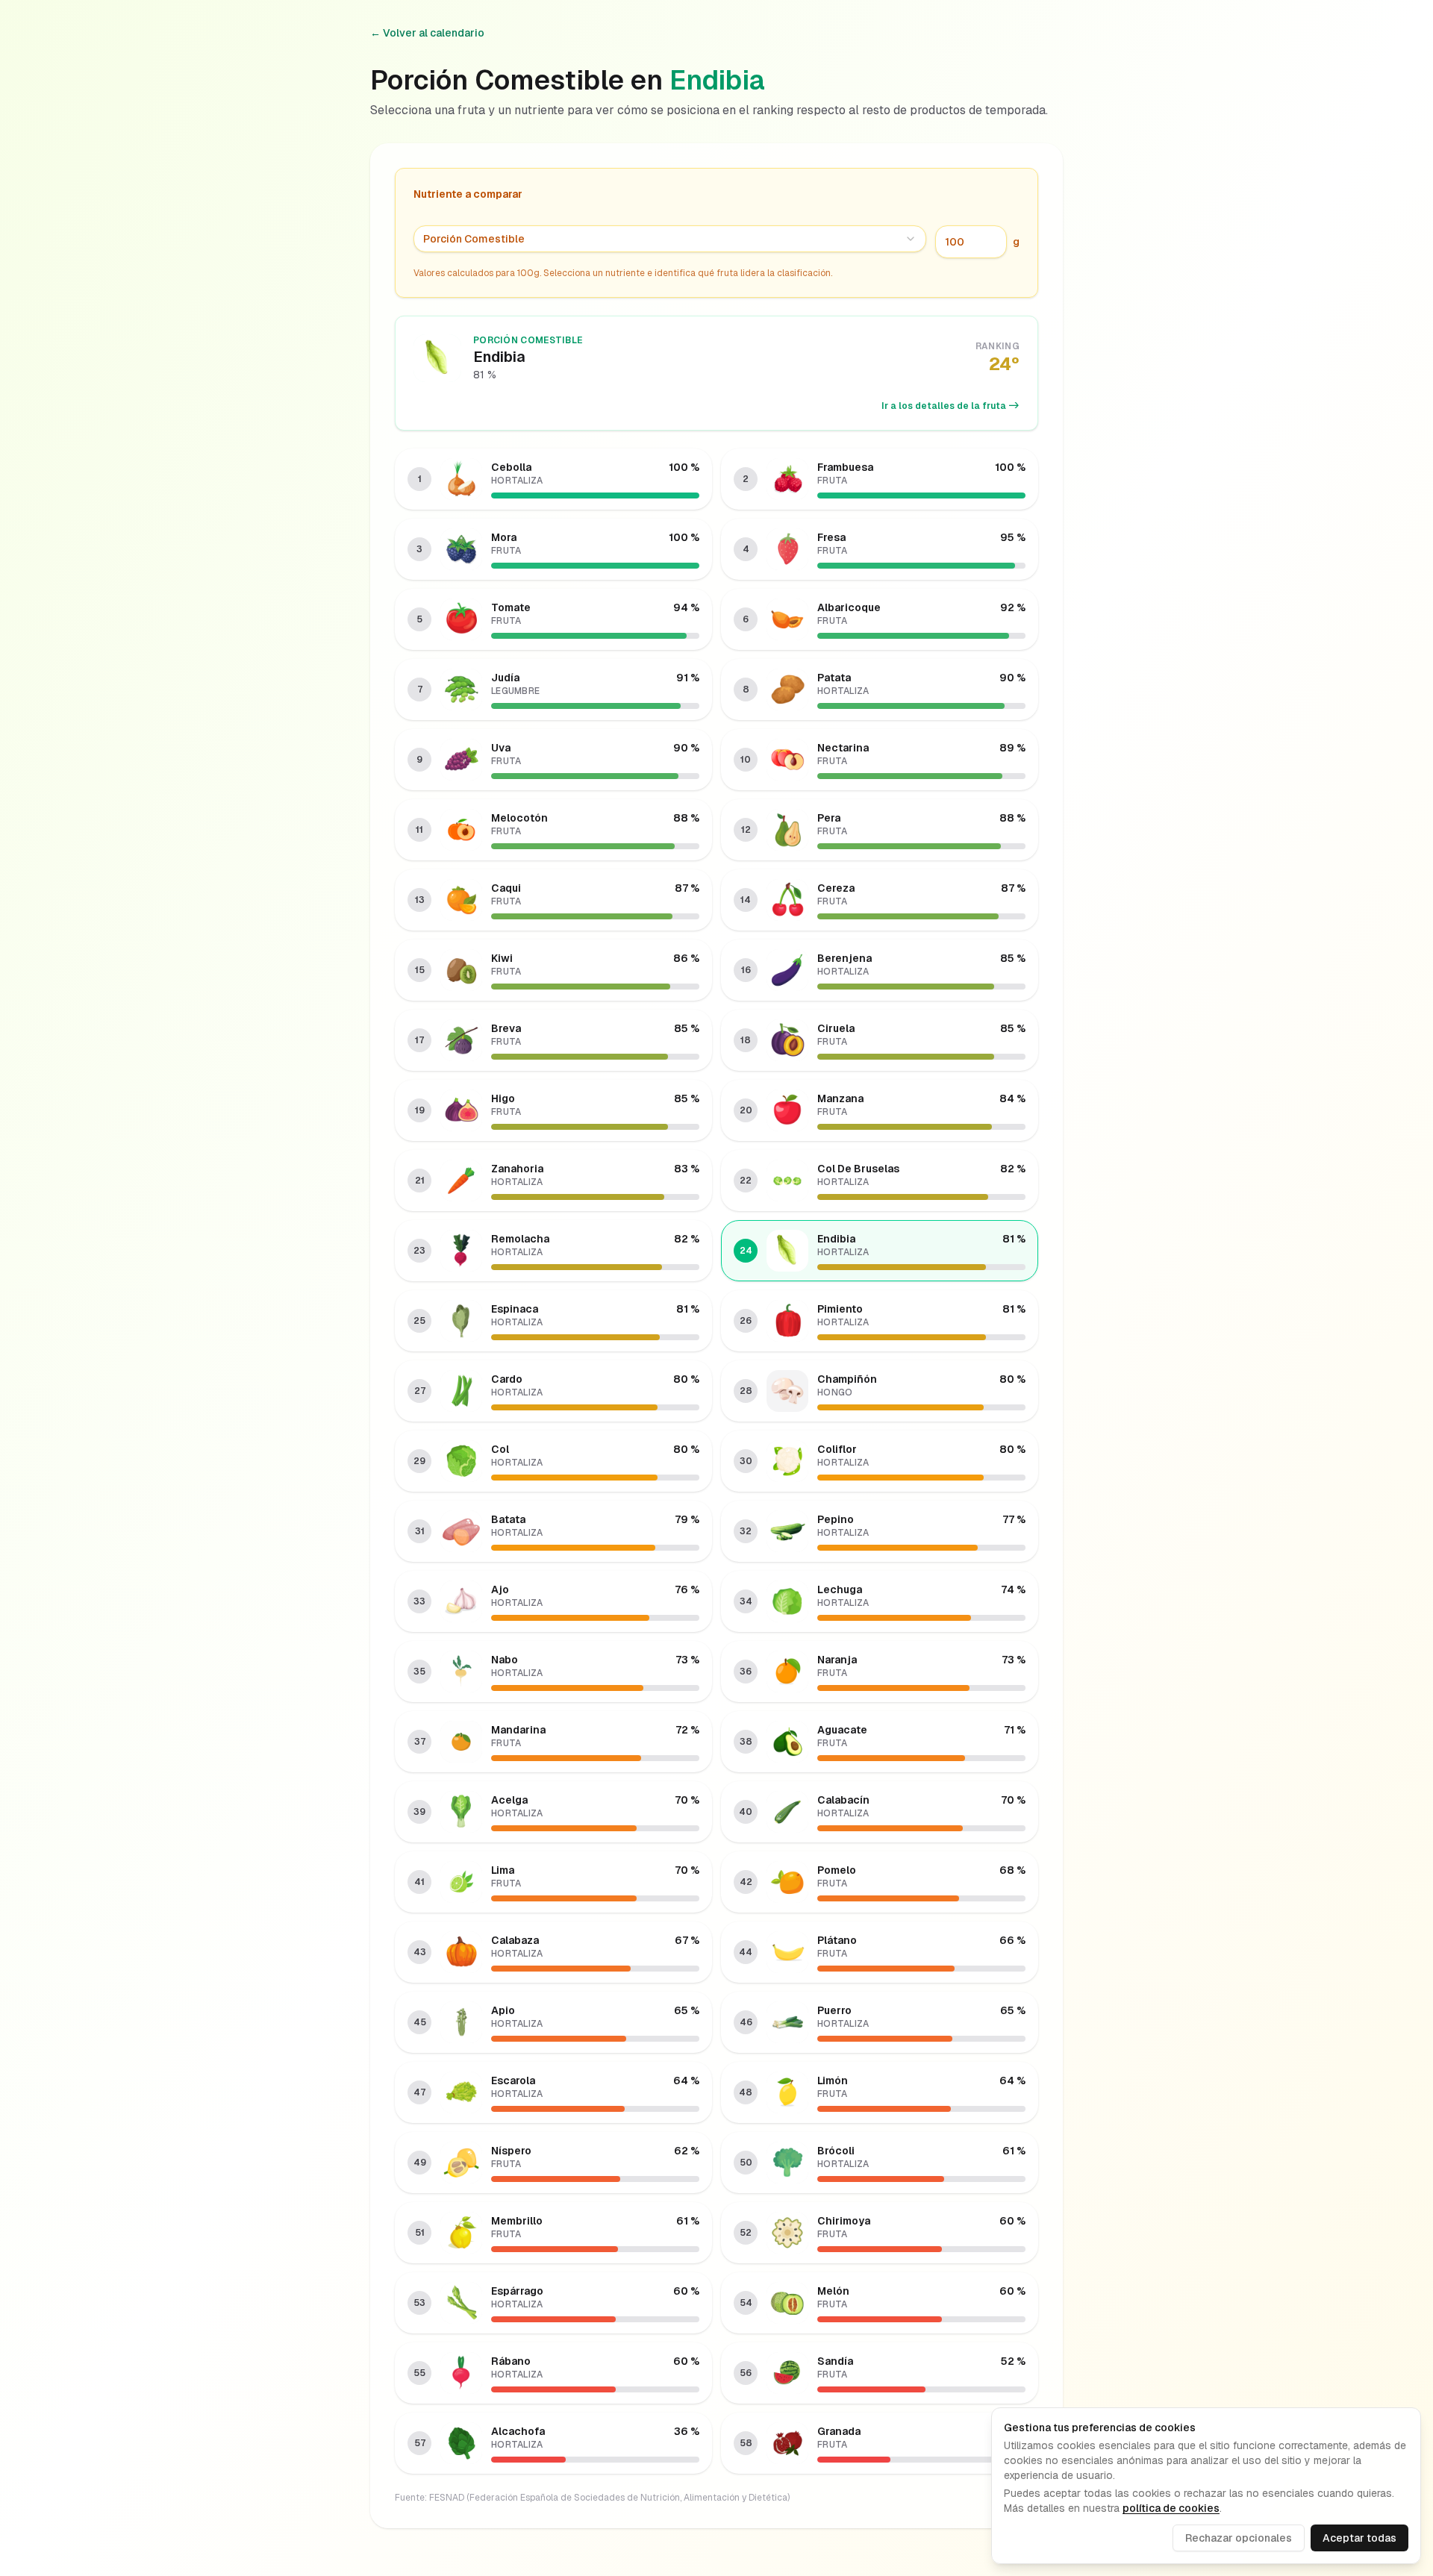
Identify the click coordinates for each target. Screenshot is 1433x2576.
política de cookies (1171, 2508)
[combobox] (670, 239)
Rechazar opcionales (1239, 2538)
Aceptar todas (1359, 2538)
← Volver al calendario (427, 33)
